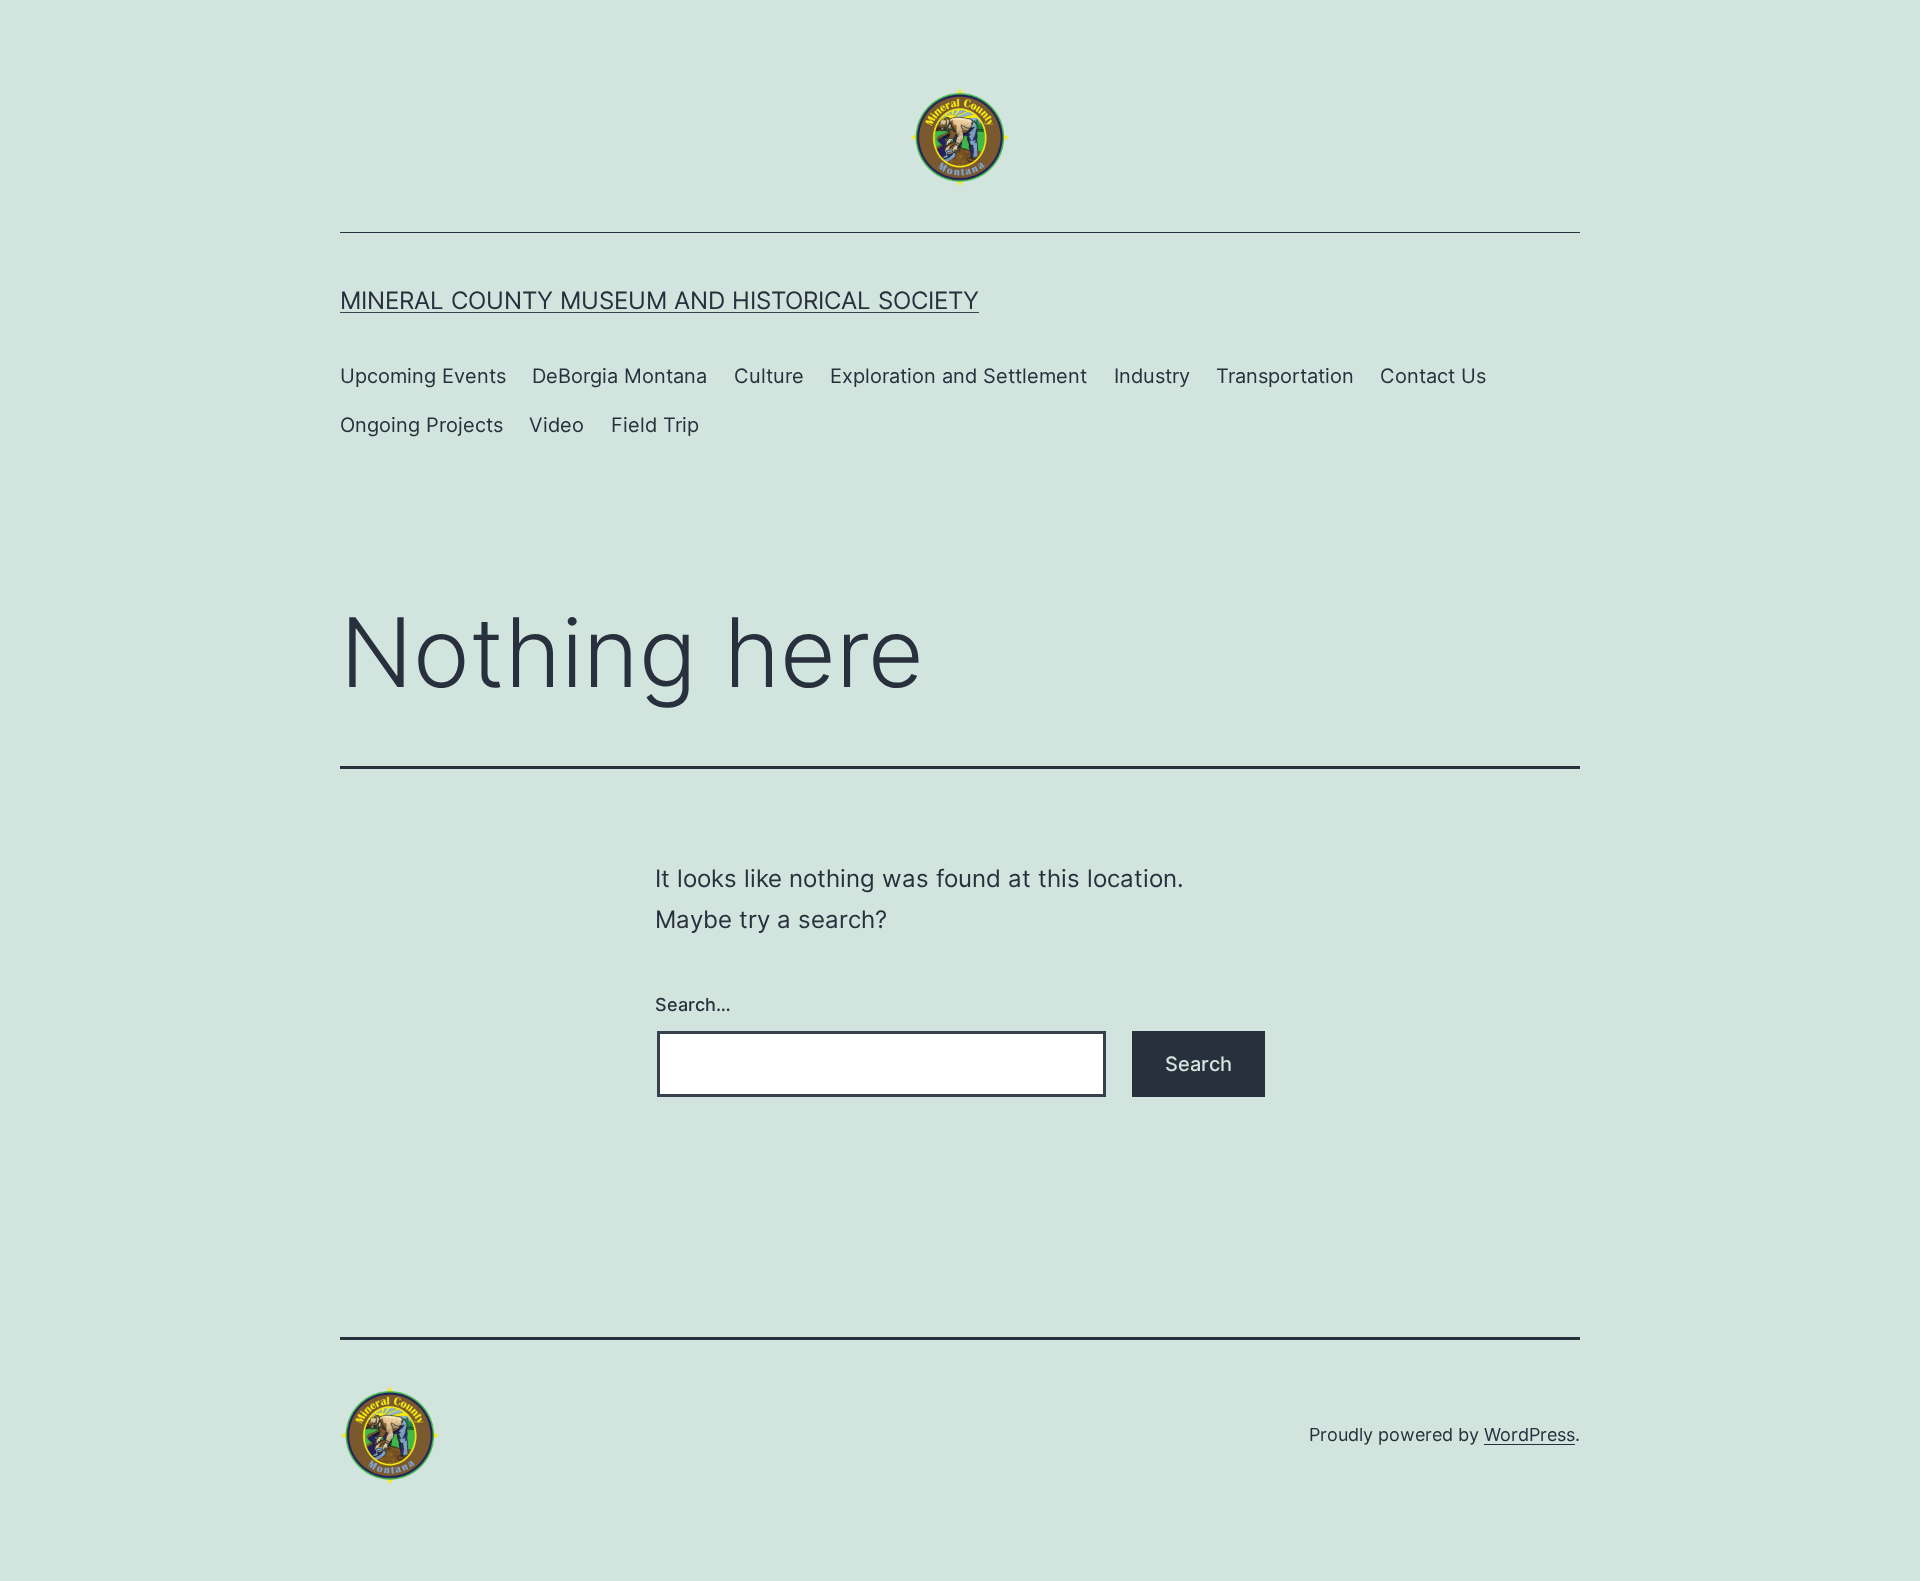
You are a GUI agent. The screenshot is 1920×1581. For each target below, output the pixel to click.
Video (556, 425)
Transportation (1285, 376)
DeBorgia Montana (619, 376)
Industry (1152, 376)
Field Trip (655, 425)
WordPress (1529, 1434)
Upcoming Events (423, 376)
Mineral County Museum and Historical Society (659, 300)
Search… (693, 1004)
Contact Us (1433, 376)
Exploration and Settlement (958, 376)
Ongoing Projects (421, 425)
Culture (769, 376)
